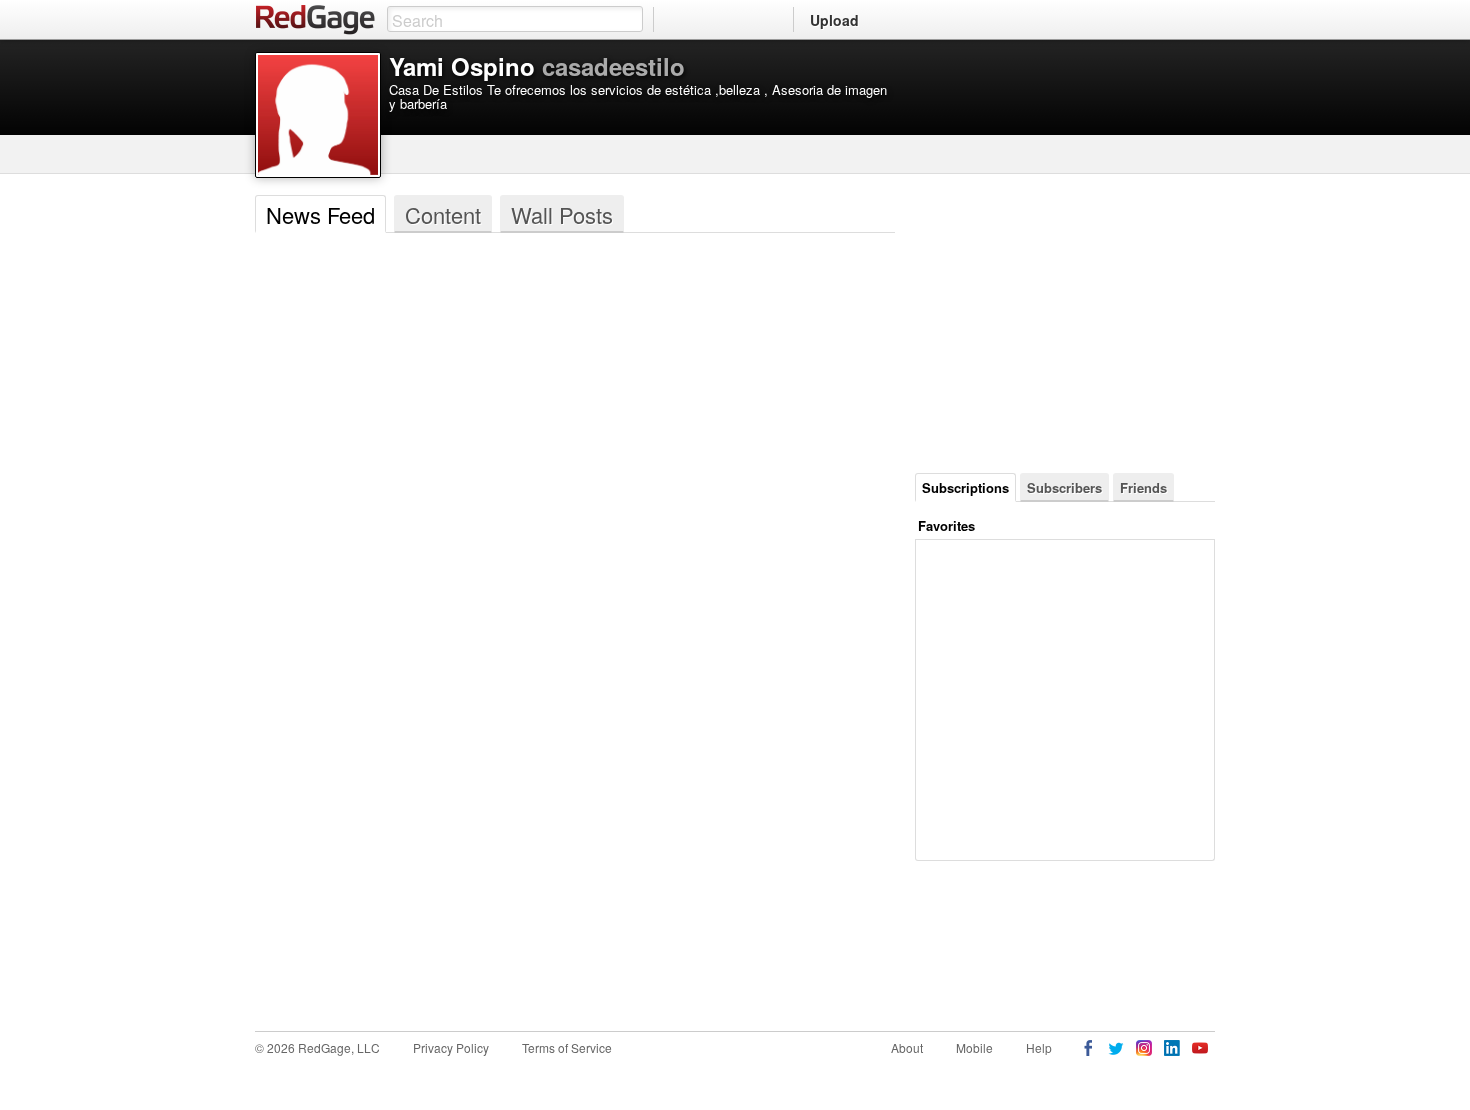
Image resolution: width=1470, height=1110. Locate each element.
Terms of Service (567, 1047)
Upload (834, 20)
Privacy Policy (451, 1047)
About (907, 1047)
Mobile (974, 1047)
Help (1039, 1047)
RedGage (316, 20)
